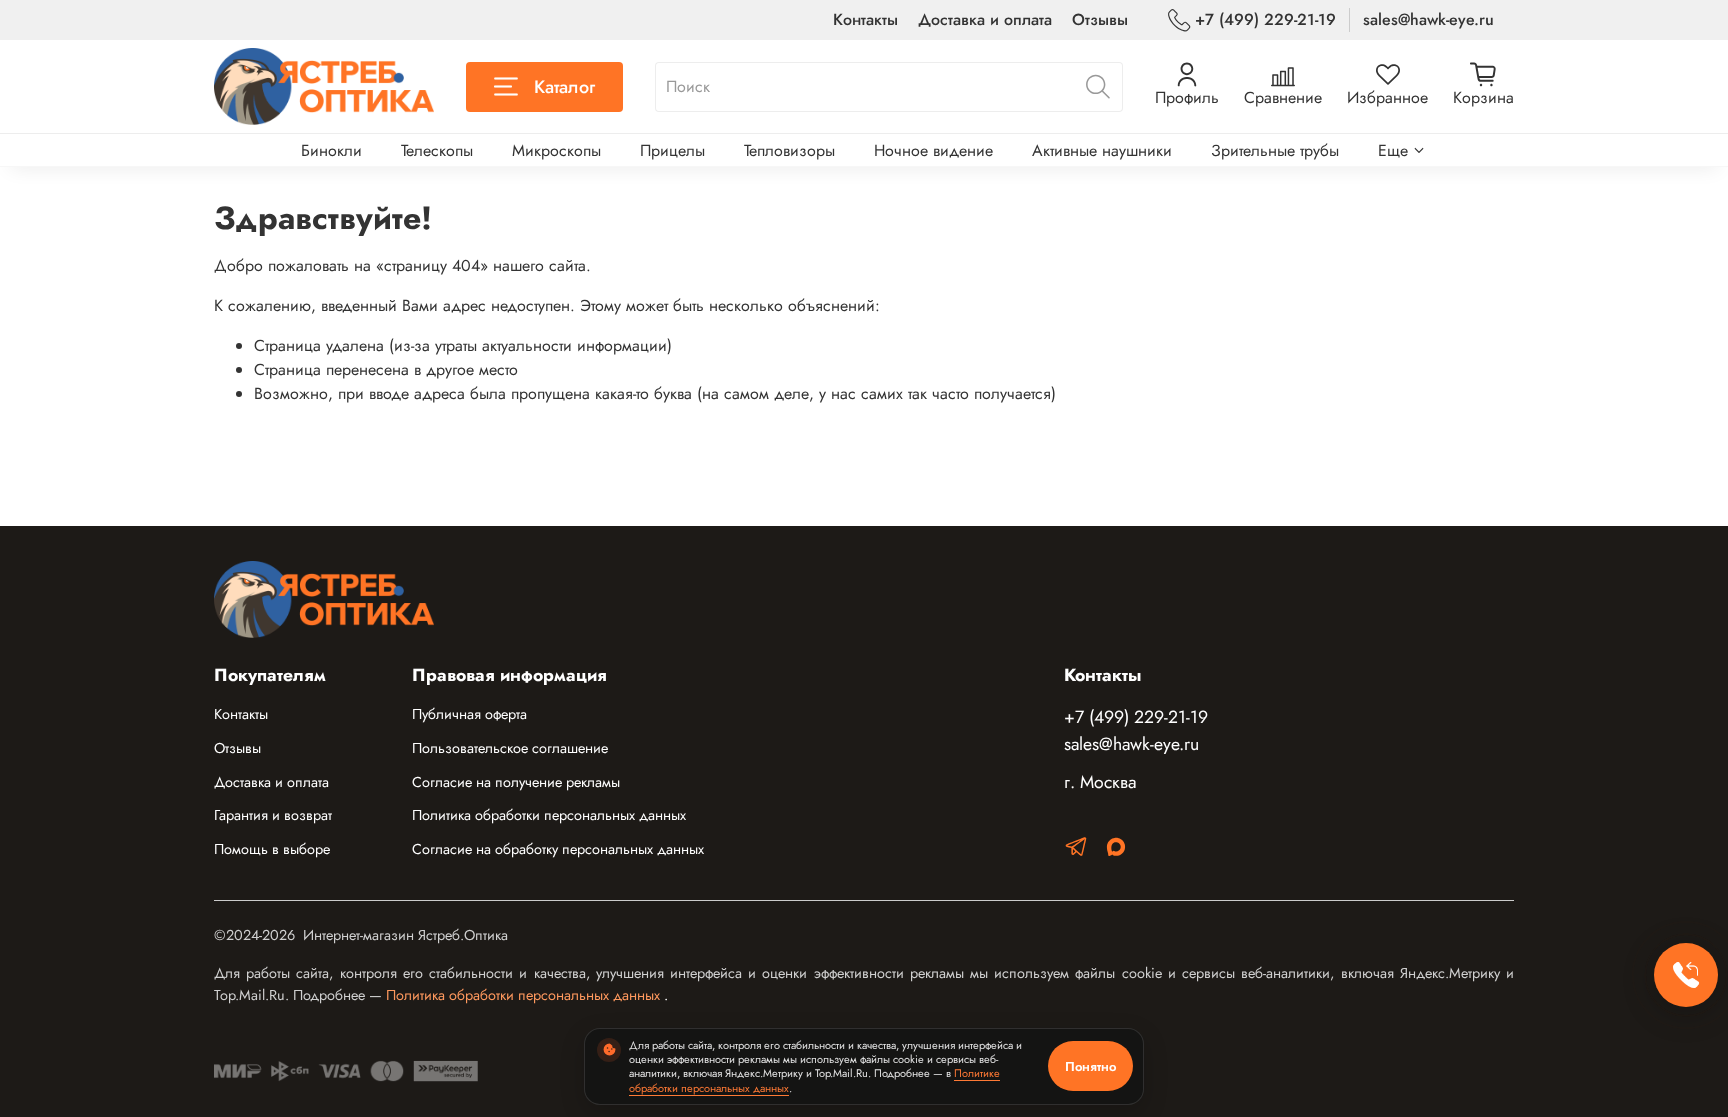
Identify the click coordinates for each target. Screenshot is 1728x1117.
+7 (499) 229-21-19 (1265, 19)
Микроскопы (556, 150)
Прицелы (672, 150)
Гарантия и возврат (273, 815)
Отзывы (1100, 19)
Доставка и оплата (985, 19)
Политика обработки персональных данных (549, 815)
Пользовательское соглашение (510, 748)
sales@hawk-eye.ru (1428, 19)
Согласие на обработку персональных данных (558, 849)
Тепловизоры (789, 150)
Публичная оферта (469, 714)
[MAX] (1116, 850)
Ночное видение (933, 150)
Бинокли (331, 150)
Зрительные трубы (1275, 150)
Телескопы (437, 150)
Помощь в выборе (272, 849)
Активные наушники (1102, 150)
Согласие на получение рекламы (516, 782)
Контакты (865, 19)
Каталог (564, 87)
